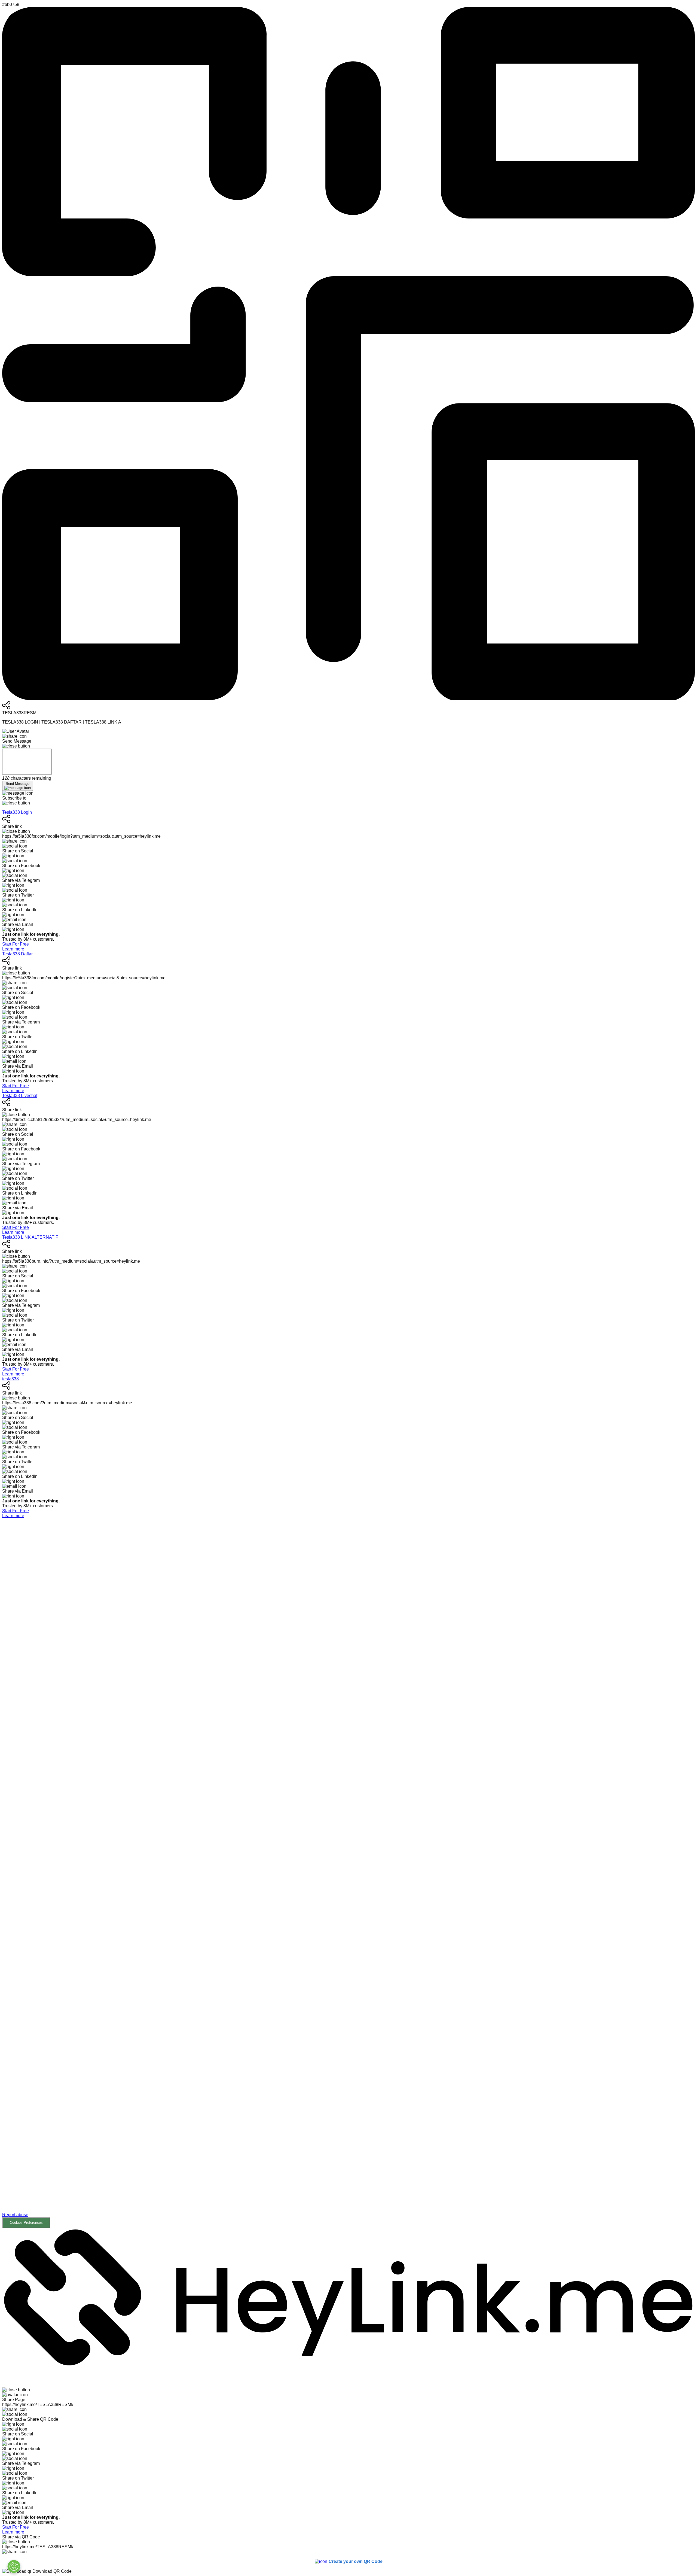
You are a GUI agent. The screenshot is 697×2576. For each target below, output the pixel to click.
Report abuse (15, 2215)
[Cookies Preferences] (14, 2566)
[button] (348, 1873)
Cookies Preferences (26, 2223)
